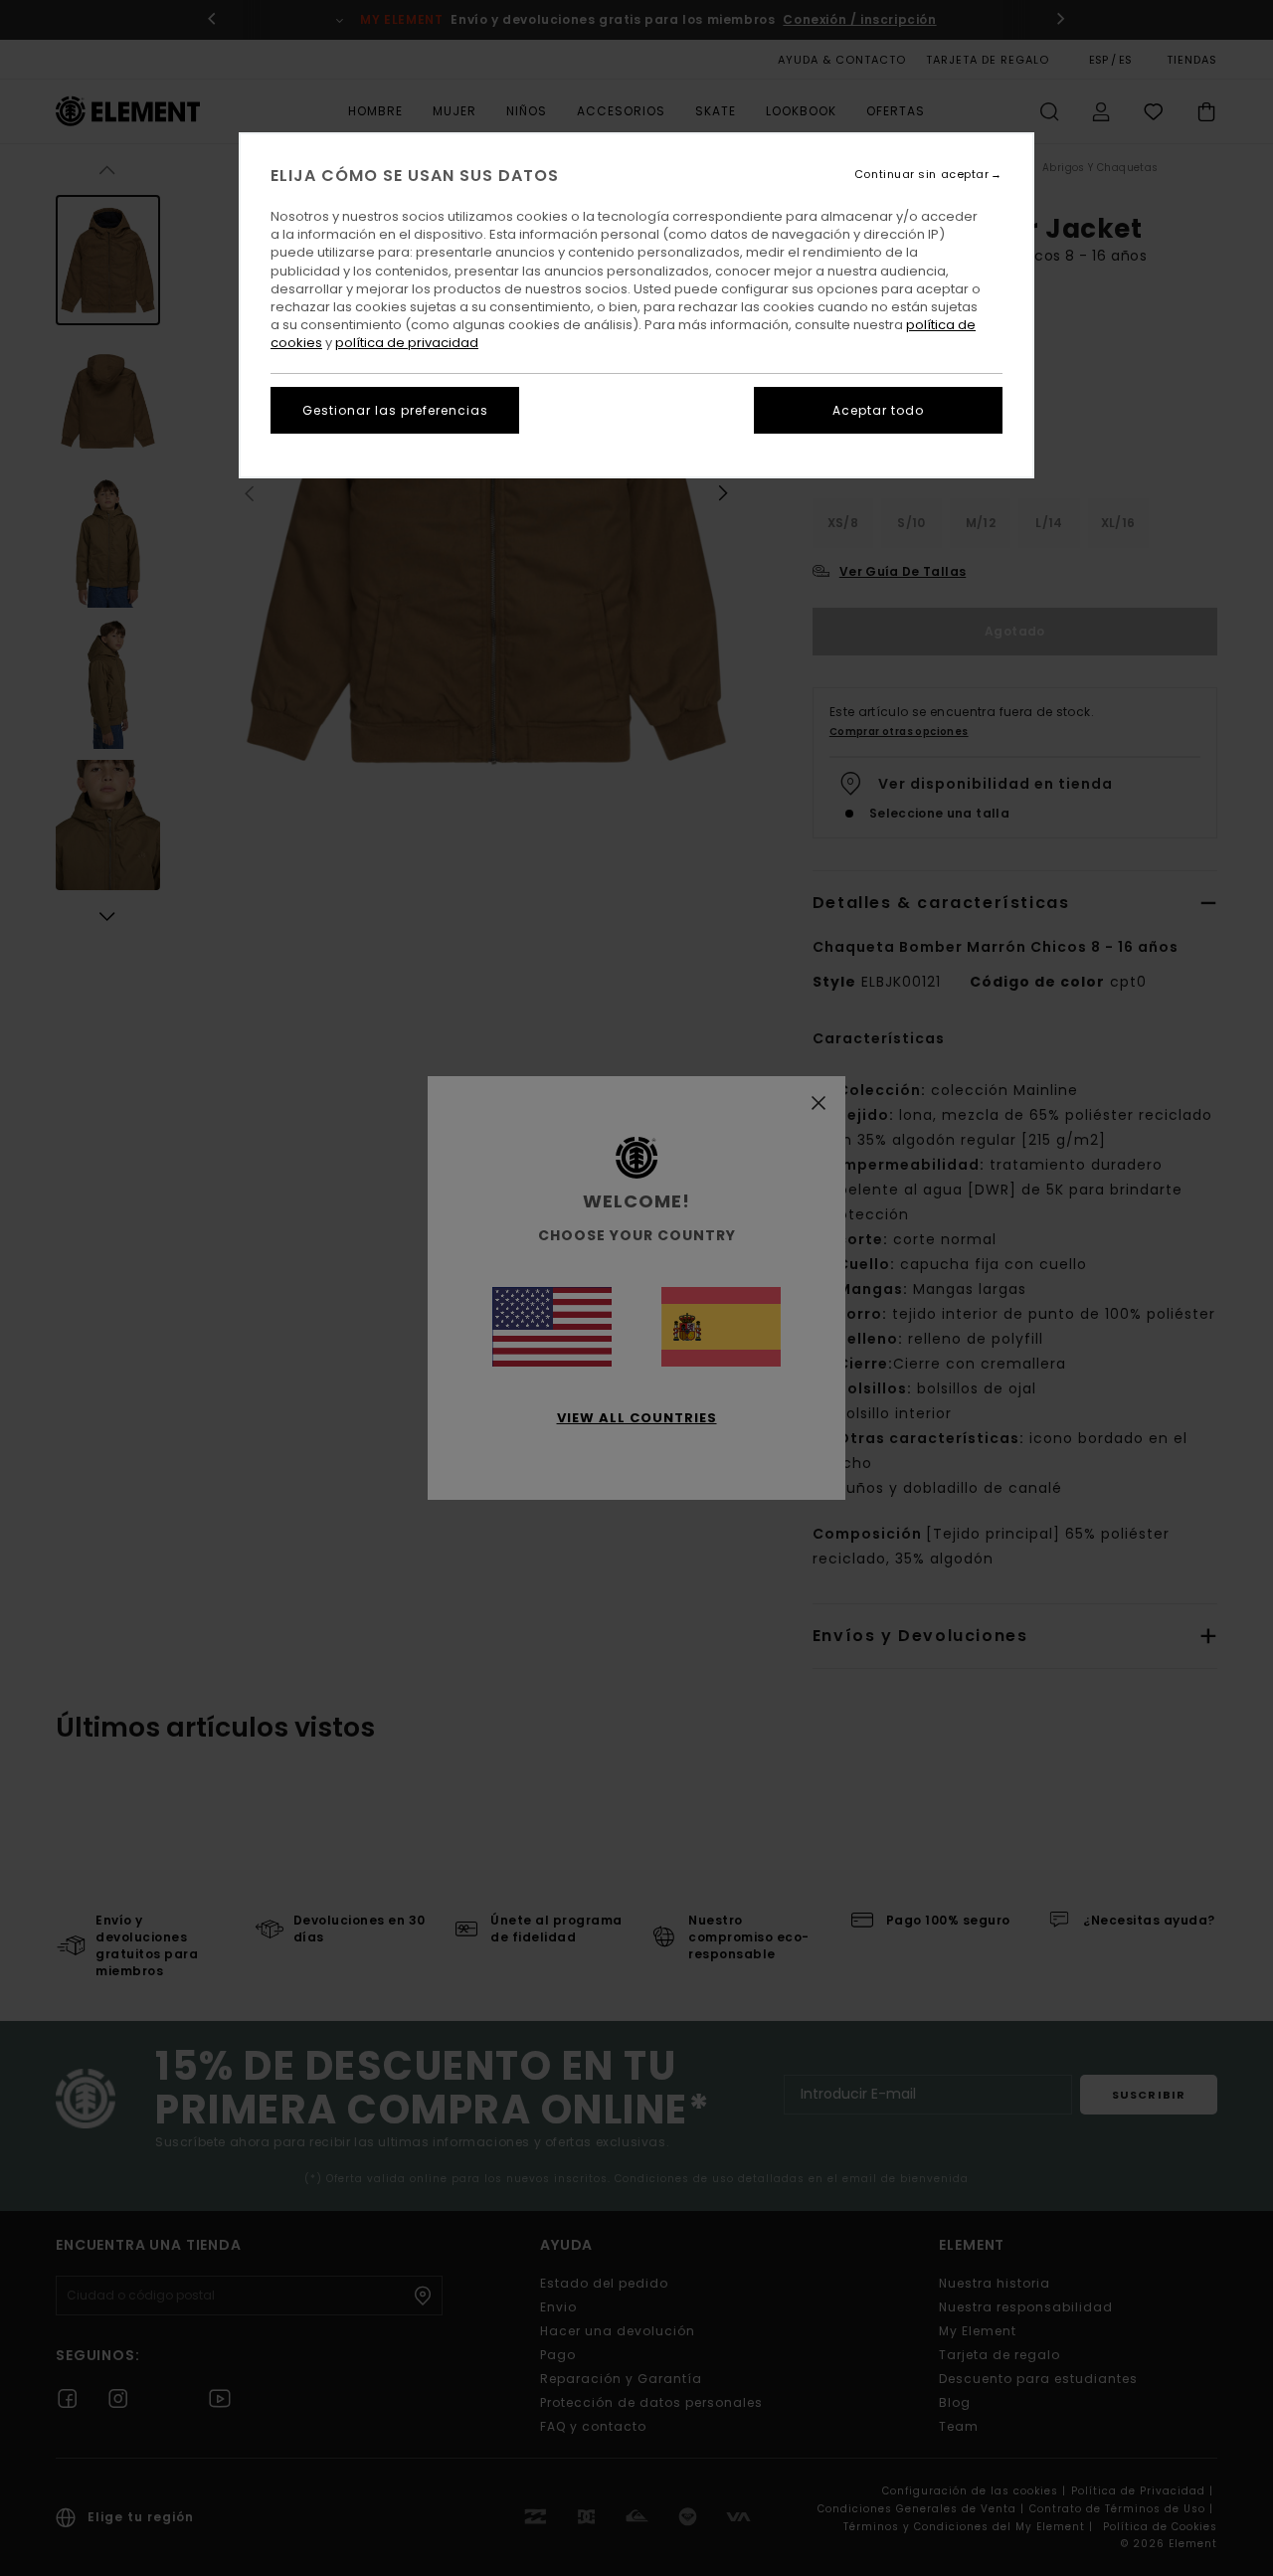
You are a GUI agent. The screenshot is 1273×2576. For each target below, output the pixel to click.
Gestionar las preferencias (395, 410)
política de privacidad (407, 343)
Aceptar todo (878, 410)
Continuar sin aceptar (922, 175)
